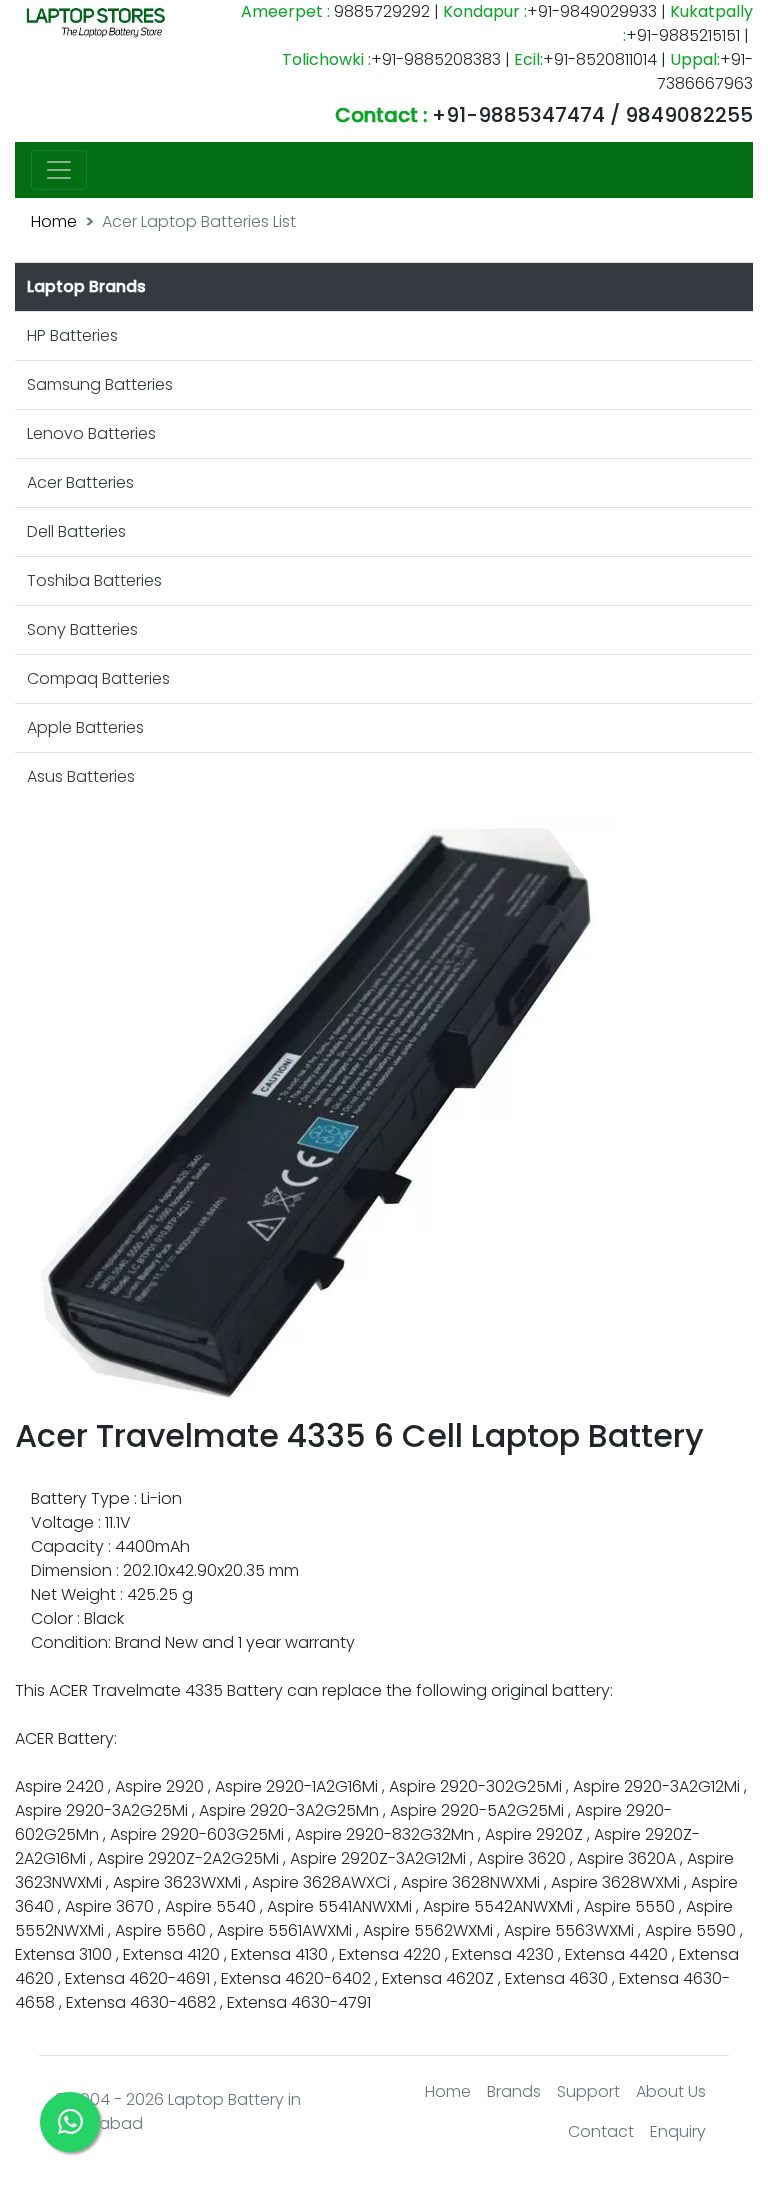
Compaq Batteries (98, 678)
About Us (671, 2091)
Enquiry (678, 2131)
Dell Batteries (76, 531)
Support (588, 2091)
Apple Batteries (85, 727)
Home (54, 221)
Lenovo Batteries (91, 433)
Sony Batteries (82, 629)
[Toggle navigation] (59, 170)
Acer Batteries (80, 482)
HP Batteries (72, 335)
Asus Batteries (81, 776)
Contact (601, 2131)
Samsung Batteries (100, 384)
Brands (514, 2091)
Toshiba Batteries (94, 580)
